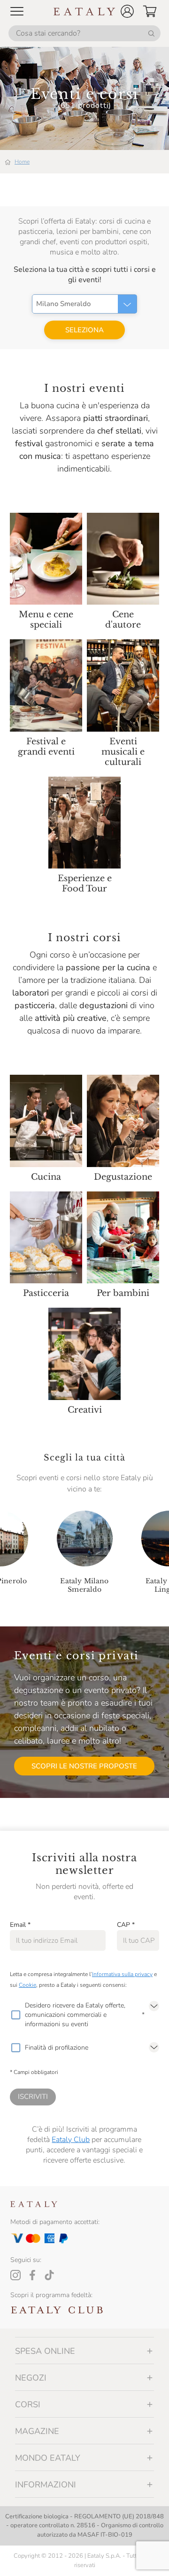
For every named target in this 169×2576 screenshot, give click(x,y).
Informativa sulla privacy (122, 1974)
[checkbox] (15, 2015)
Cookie (27, 1985)
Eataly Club (71, 2140)
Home (22, 162)
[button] (127, 11)
